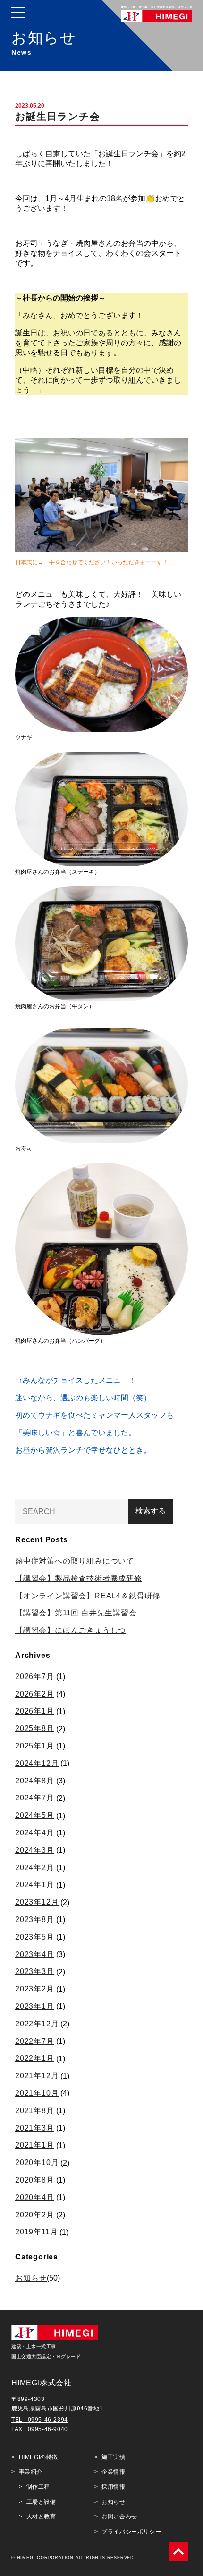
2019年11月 (36, 2232)
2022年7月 (35, 2041)
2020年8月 (35, 2180)
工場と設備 (41, 2502)
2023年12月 (37, 1902)
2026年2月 (35, 1694)
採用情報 (113, 2487)
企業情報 (113, 2472)
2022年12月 (37, 2024)
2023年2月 (35, 1989)
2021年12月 (37, 2076)
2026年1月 (35, 1711)
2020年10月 (37, 2162)
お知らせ (31, 2278)
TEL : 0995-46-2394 (40, 2420)
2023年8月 (35, 1919)
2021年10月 (37, 2093)
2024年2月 (35, 1868)
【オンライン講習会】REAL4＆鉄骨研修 (88, 1596)
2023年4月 (35, 1954)
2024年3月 (35, 1850)
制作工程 (38, 2487)
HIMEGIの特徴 (38, 2457)
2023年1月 (35, 2006)
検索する (151, 1511)
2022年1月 (35, 2058)
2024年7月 (35, 1798)
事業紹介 (31, 2472)
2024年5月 (35, 1815)
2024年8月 (35, 1781)
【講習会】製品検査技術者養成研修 (79, 1578)
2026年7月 (35, 1677)
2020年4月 (35, 2197)
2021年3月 (35, 2128)
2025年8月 (35, 1728)
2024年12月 (37, 1763)
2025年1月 (35, 1746)
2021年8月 (35, 2111)
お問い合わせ (119, 2517)
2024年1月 (35, 1885)
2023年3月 (35, 1971)
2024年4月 (35, 1833)
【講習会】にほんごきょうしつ (71, 1630)
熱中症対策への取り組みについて (75, 1561)
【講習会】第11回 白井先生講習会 (76, 1613)
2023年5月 (35, 1937)
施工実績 (113, 2457)
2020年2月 (35, 2215)
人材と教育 (41, 2517)
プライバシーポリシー (131, 2532)
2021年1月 (35, 2145)
